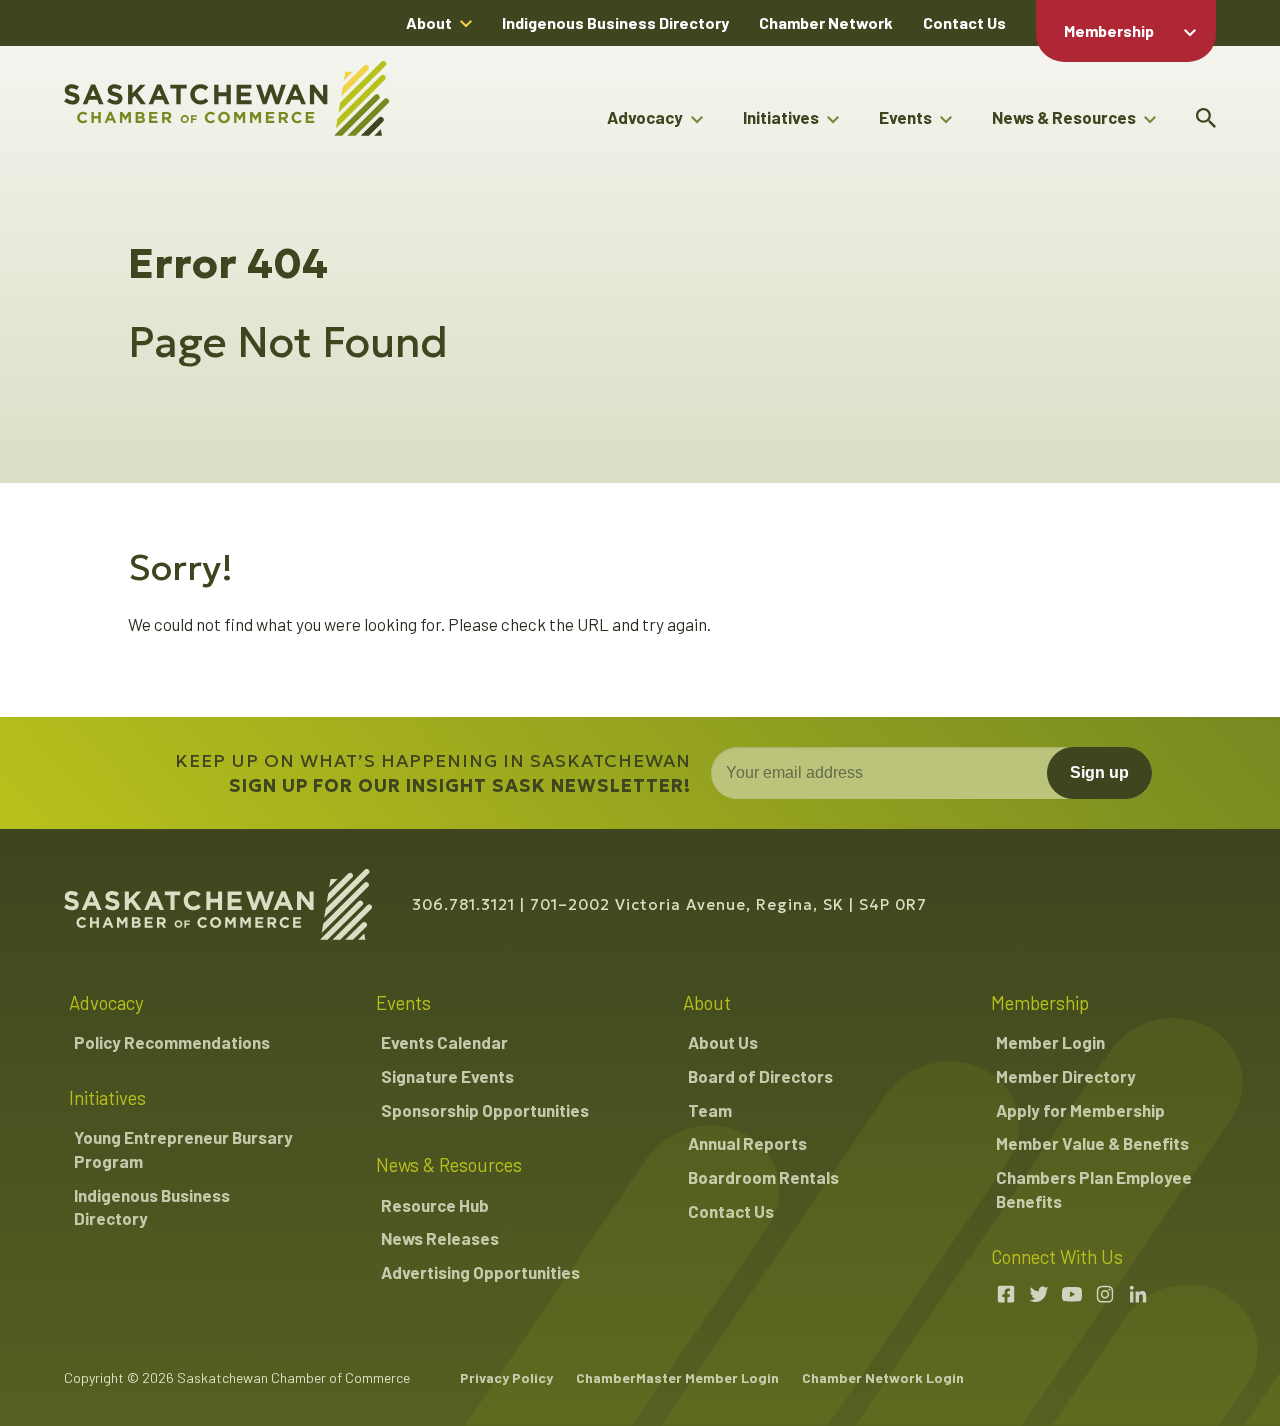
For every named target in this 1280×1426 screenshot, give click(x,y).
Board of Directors (760, 1076)
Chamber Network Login (883, 1377)
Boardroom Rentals (763, 1177)
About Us (723, 1042)
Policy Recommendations (172, 1042)
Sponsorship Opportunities (485, 1110)
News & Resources (1064, 117)
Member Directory (1066, 1076)
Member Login (1050, 1042)
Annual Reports (747, 1143)
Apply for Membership (1080, 1110)
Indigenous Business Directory (615, 22)
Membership (1109, 30)
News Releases (440, 1238)
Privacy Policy (506, 1377)
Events (905, 117)
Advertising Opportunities (480, 1272)
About (429, 22)
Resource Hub (435, 1205)
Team (710, 1110)
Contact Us (964, 22)
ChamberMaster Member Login (677, 1377)
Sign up (1099, 772)
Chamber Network (826, 22)
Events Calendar (444, 1042)
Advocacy (645, 117)
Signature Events (447, 1076)
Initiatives (781, 117)
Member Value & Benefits (1092, 1143)
